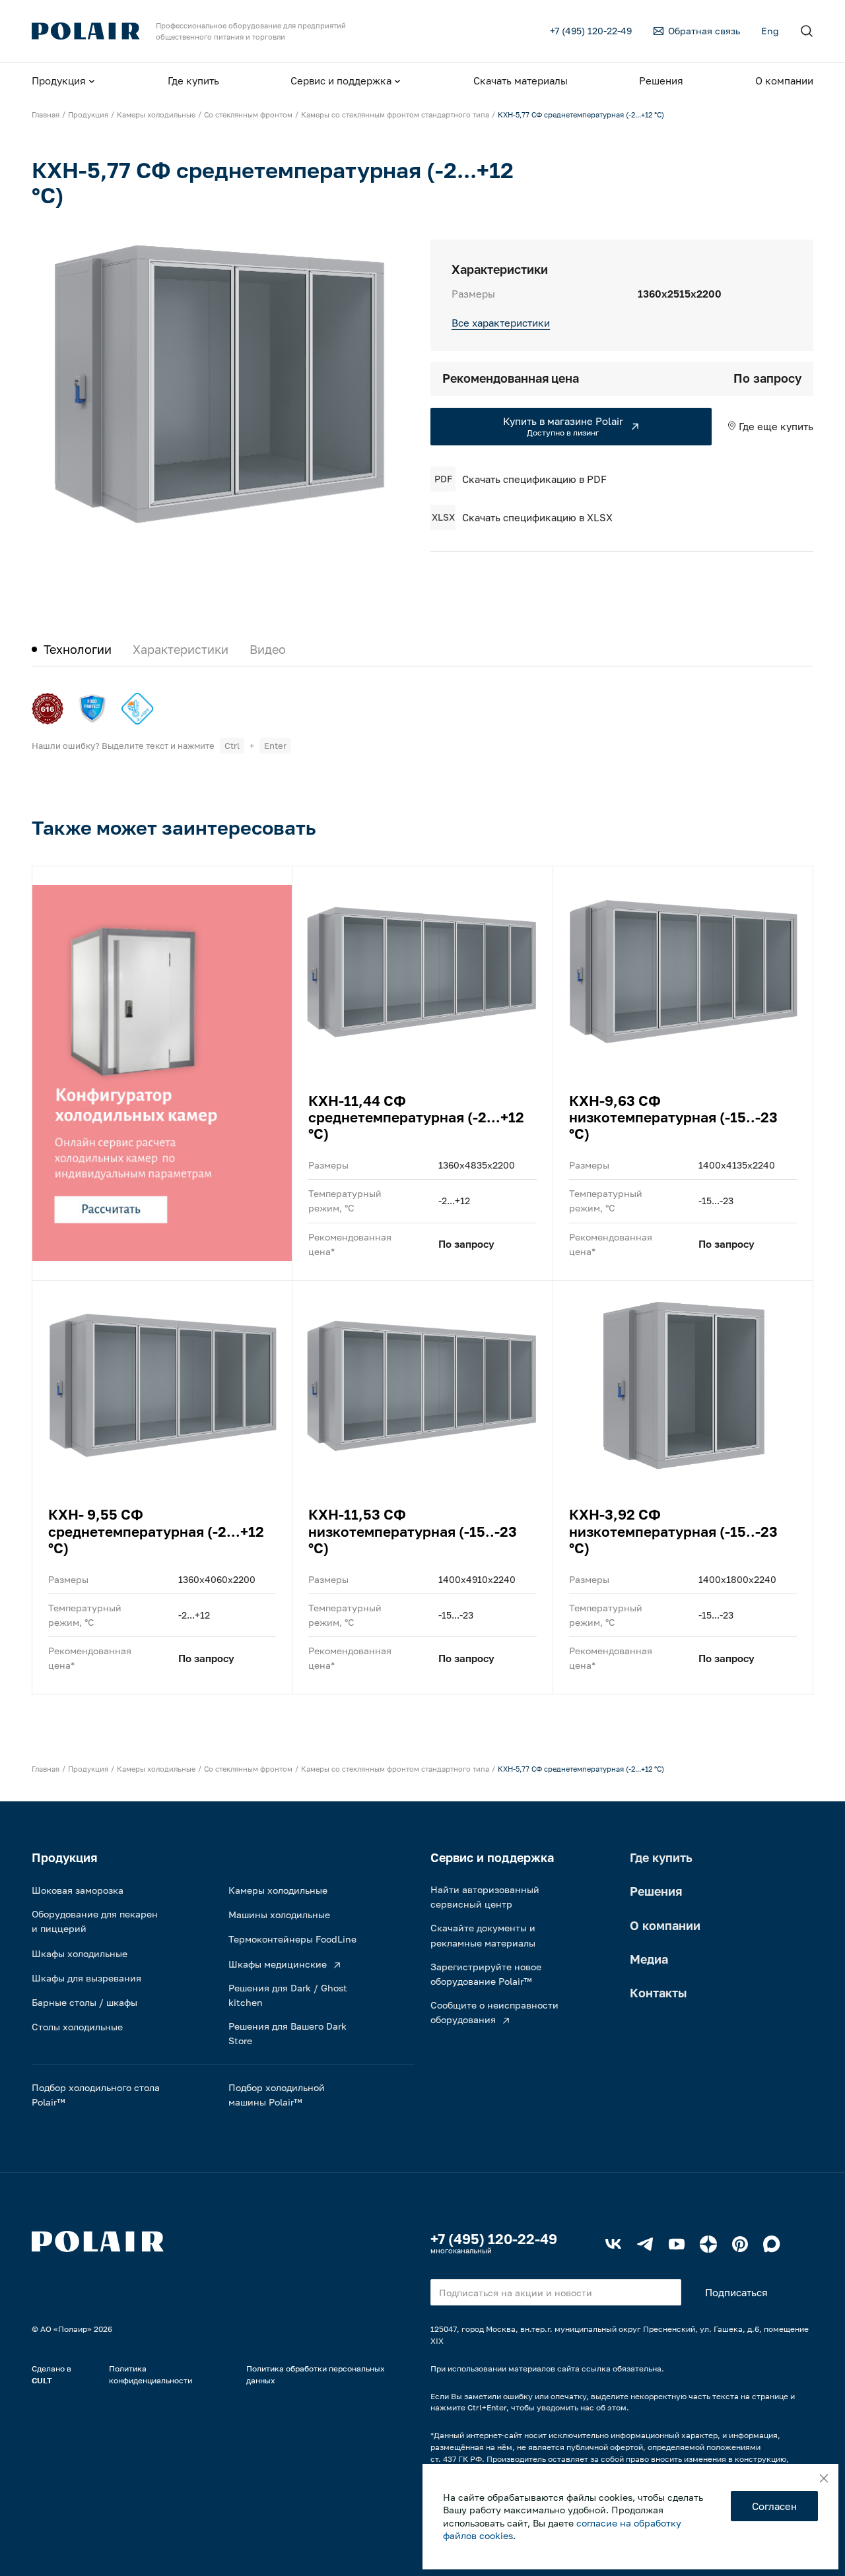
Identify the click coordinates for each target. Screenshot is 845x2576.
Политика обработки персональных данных (316, 2374)
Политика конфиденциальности (151, 2374)
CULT (42, 2380)
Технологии (78, 649)
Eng (770, 31)
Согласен (774, 2506)
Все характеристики (501, 323)
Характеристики (181, 649)
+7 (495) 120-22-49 (494, 2239)
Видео (268, 649)
